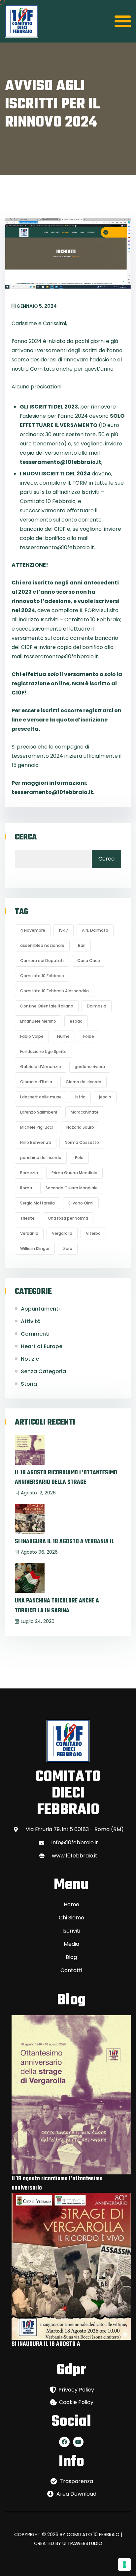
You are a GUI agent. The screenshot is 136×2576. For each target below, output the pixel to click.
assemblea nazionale (42, 945)
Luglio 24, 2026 (38, 1621)
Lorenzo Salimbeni (39, 1112)
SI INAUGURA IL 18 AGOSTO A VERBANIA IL (65, 1542)
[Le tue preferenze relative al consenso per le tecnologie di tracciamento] (124, 2564)
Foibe (89, 1036)
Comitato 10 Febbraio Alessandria (54, 991)
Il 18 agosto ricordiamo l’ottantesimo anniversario (57, 2183)
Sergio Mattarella (37, 1203)
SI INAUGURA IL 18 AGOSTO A (46, 2344)
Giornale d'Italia (36, 1082)
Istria (80, 1097)
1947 (64, 930)
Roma (26, 1188)
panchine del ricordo (41, 1158)
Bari (82, 945)
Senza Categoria (43, 1371)
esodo (76, 1021)
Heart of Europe (42, 1346)
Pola (79, 1158)
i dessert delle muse (41, 1097)
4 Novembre (33, 930)
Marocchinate (85, 1112)
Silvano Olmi (81, 1203)
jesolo (105, 1097)
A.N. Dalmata (95, 930)
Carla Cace (89, 961)
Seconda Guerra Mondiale (72, 1188)
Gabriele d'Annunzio (41, 1067)
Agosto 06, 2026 (39, 1552)
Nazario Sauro (80, 1127)
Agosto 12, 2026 (38, 1493)
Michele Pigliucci (36, 1127)
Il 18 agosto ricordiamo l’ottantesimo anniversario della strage (66, 1478)
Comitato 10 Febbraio (42, 976)
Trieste (27, 1218)
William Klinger (35, 1248)
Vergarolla (62, 1233)
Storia (29, 1384)
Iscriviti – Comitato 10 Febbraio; (81, 620)
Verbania (29, 1233)
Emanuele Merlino (38, 1021)
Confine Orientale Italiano (47, 1006)
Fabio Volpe (32, 1036)
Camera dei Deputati (42, 961)
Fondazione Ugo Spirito (43, 1051)
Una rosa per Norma (68, 1218)
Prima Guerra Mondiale (74, 1173)
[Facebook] (64, 2442)
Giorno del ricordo (84, 1082)
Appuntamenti (40, 1309)
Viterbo (93, 1233)
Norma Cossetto (82, 1142)
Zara (68, 1248)
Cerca (26, 837)
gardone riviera (90, 1067)
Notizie (30, 1359)
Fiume (63, 1036)
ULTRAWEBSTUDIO (82, 2543)
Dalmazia (97, 1006)
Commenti (35, 1334)
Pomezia (29, 1173)
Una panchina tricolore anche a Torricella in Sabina (57, 1606)
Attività (31, 1321)
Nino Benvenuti (36, 1142)
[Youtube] (78, 2442)
